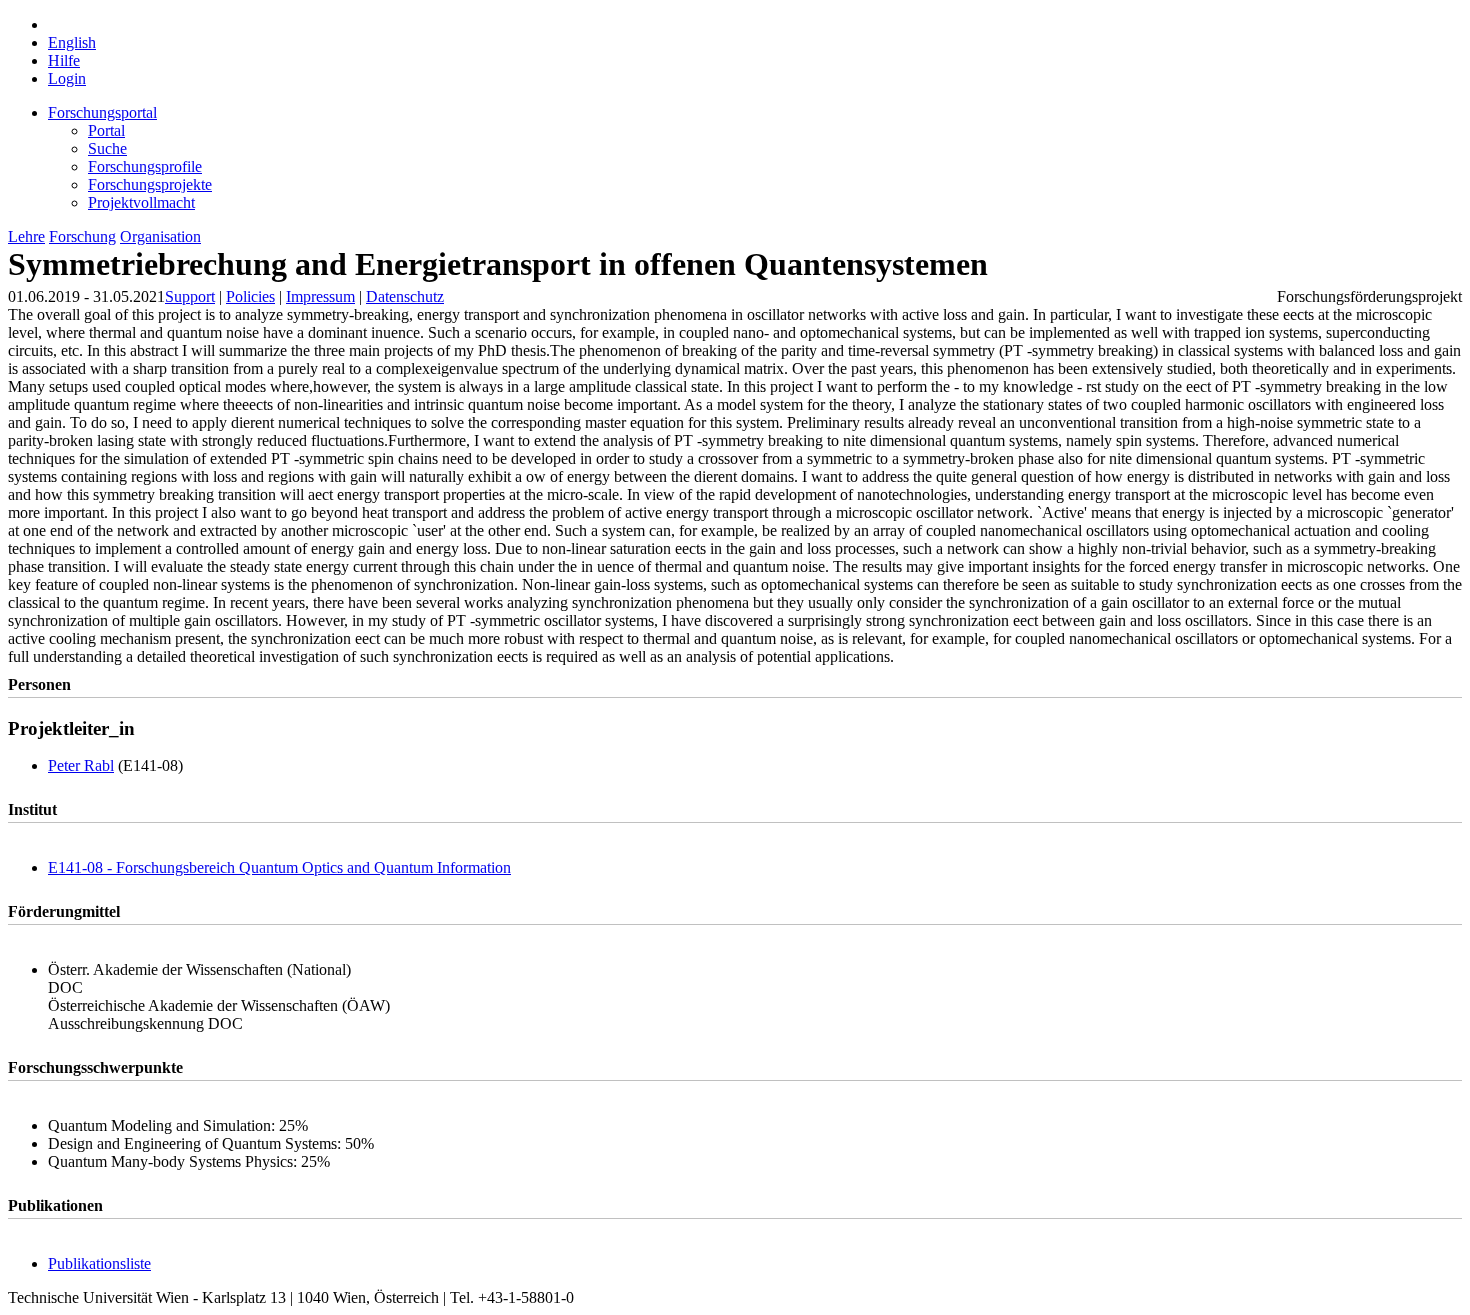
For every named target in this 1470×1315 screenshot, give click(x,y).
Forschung (82, 236)
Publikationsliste (99, 1263)
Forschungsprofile (145, 166)
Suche (107, 148)
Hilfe (64, 60)
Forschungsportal (102, 112)
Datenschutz (405, 296)
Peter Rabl (81, 765)
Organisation (160, 236)
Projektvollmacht (141, 202)
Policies (250, 296)
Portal (106, 130)
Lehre (26, 236)
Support (190, 296)
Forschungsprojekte (150, 184)
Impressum (320, 296)
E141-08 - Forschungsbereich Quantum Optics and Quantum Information (279, 867)
